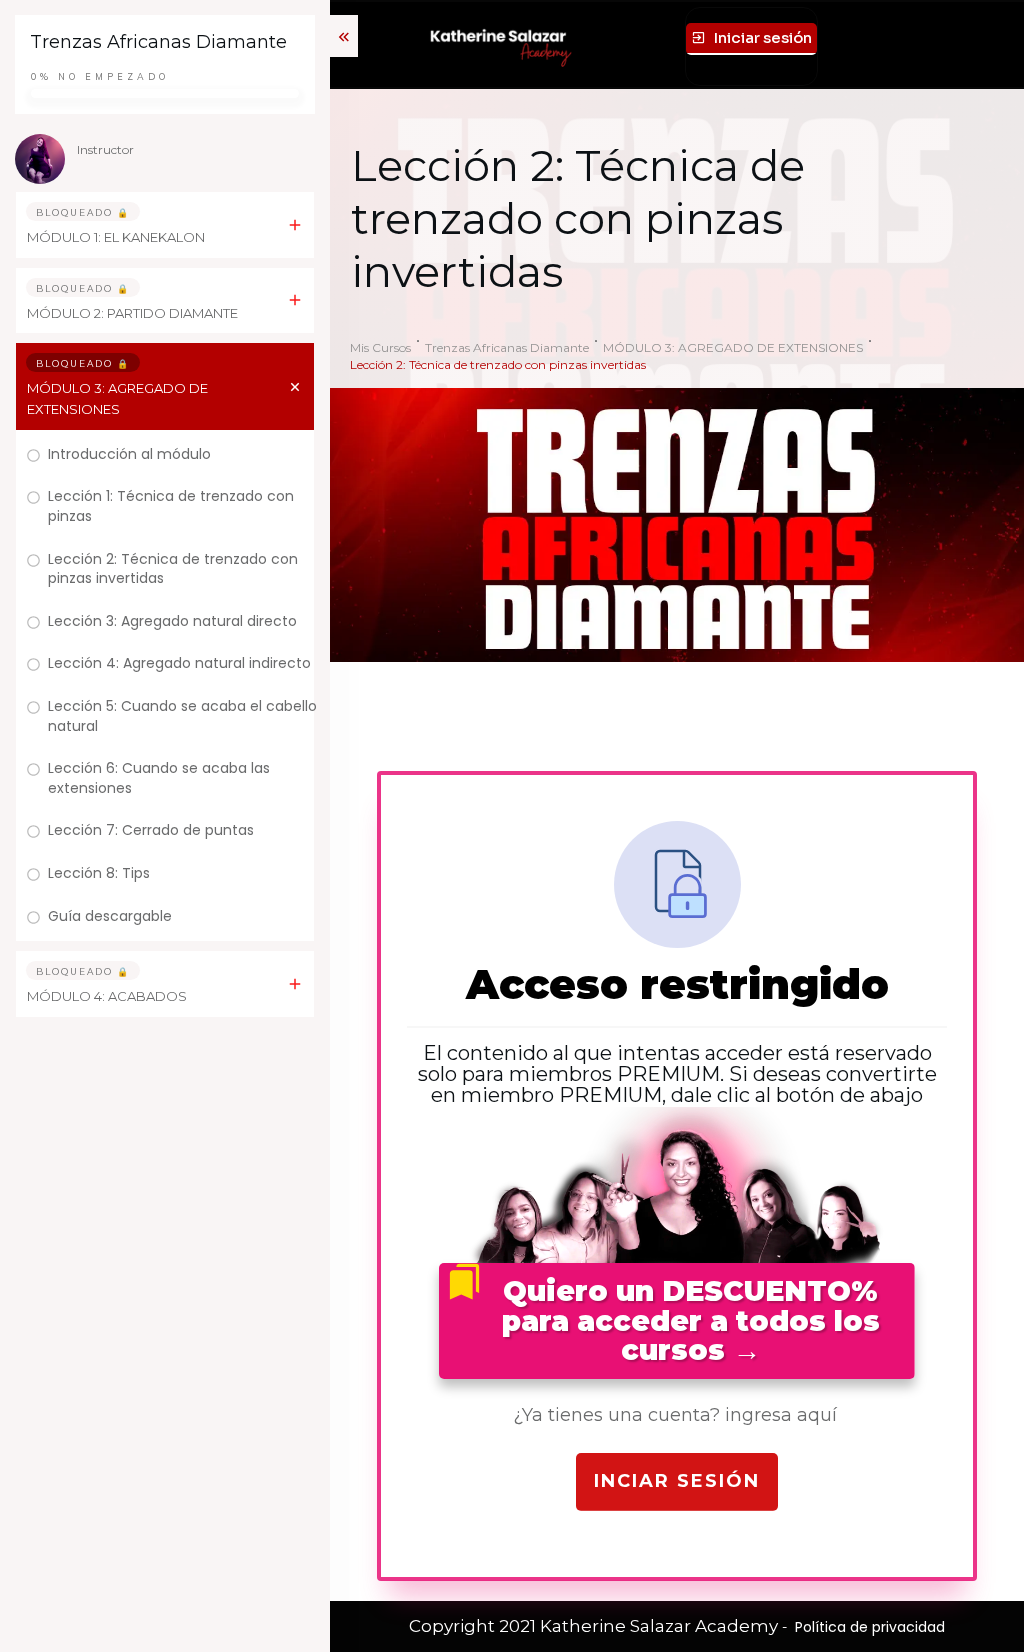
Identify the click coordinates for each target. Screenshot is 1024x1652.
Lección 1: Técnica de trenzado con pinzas (171, 506)
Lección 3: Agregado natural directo (172, 621)
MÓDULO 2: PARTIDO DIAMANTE (132, 313)
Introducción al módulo (129, 454)
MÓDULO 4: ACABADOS (107, 996)
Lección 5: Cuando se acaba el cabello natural (182, 716)
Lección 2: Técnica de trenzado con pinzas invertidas (173, 569)
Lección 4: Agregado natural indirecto (179, 663)
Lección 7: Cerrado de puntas (151, 830)
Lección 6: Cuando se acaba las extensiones (159, 778)
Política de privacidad (870, 1627)
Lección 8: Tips (99, 873)
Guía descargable (110, 916)
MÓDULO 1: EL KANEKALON (116, 237)
